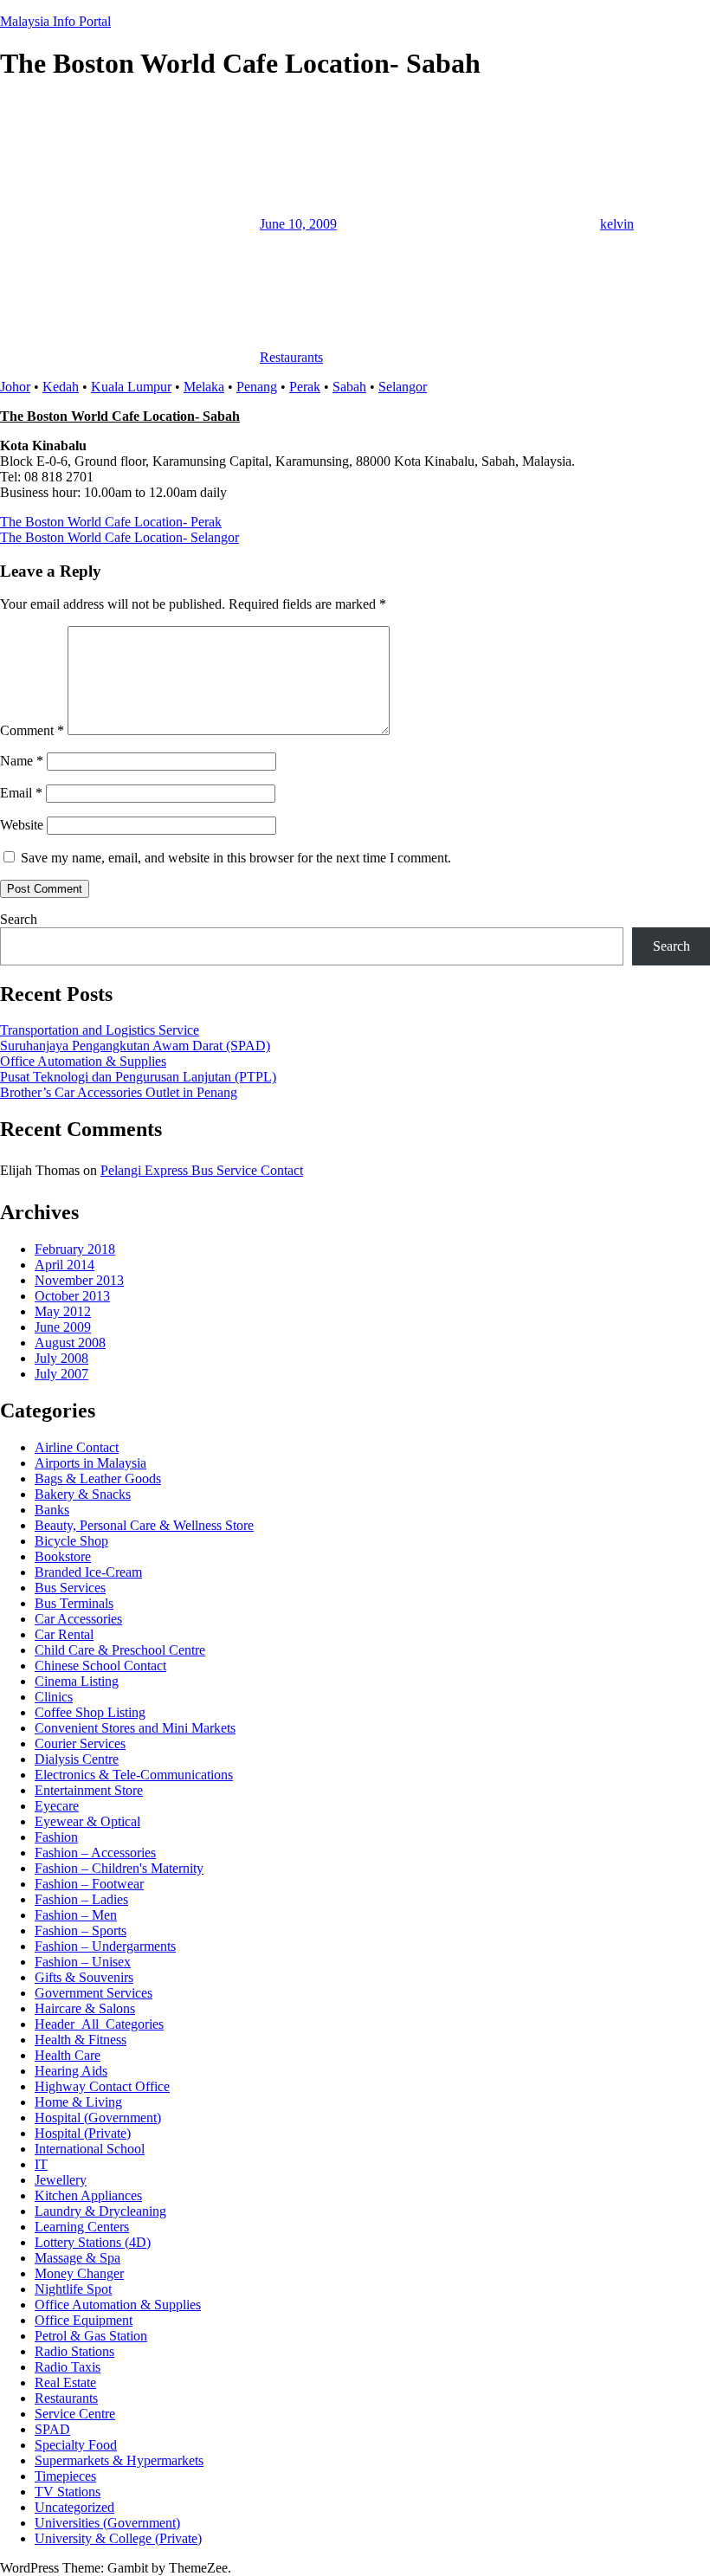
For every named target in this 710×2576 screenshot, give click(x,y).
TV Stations (68, 2492)
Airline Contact (77, 1447)
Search (19, 919)
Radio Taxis (68, 2367)
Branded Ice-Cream (88, 1572)
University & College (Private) (118, 2538)
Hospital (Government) (98, 2118)
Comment (32, 730)
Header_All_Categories (99, 2024)
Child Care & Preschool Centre (120, 1650)
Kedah (61, 387)
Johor (15, 387)
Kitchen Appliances (88, 2195)
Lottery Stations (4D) (93, 2242)
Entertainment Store (89, 1790)
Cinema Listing (77, 1681)
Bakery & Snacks (83, 1494)
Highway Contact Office (102, 2086)
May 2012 (63, 1311)
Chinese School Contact (100, 1666)
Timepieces (65, 2476)
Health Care (68, 2055)
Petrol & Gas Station (91, 2336)
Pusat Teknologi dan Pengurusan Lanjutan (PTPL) (138, 1077)
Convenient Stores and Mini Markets (135, 1728)
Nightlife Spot (73, 2289)
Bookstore (63, 1556)
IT (41, 2164)
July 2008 (61, 1358)
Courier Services (80, 1743)
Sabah (349, 387)
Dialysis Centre (77, 1759)
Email (21, 793)
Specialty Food (76, 2445)
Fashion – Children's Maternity (119, 1868)
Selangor (403, 387)
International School (90, 2149)
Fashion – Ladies (81, 1899)
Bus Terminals (74, 1603)
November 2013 (79, 1280)
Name (22, 761)
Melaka (204, 387)
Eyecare (57, 1806)
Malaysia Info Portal (55, 21)
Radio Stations (74, 2351)
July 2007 (61, 1374)
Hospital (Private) (83, 2133)
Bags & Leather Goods (98, 1478)
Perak (305, 387)
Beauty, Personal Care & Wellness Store (144, 1525)
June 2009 (63, 1327)
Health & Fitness (81, 2040)
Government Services (94, 1993)
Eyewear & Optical (87, 1821)
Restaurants (291, 357)
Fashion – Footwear (89, 1884)
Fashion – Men (76, 1915)
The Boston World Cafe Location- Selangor (119, 537)
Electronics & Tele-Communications (134, 1775)
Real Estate (65, 2382)
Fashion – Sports (81, 1930)
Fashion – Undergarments (105, 1946)
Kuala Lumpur (131, 387)
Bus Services (70, 1588)
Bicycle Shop (71, 1541)
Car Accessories (78, 1619)
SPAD (52, 2429)
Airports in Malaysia (90, 1463)
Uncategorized (74, 2507)
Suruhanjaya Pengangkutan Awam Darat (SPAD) (135, 1046)
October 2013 (72, 1296)
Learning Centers (82, 2227)
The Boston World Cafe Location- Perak (111, 522)
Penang (257, 387)
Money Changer (79, 2273)
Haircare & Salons (85, 2008)
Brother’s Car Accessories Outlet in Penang (119, 1092)
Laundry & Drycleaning (100, 2211)
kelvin (617, 224)
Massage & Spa (77, 2258)
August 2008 (70, 1343)
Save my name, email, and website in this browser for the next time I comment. (236, 858)
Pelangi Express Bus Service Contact (202, 1170)
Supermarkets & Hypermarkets (119, 2460)
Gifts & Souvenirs (84, 1977)
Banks (52, 1510)
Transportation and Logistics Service (100, 1030)
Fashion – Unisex (83, 1962)
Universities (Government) (107, 2523)
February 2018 (75, 1249)
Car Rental (64, 1634)
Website (22, 825)
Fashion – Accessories (95, 1853)
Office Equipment (84, 2320)
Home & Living (78, 2102)
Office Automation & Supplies (83, 1061)
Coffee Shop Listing (90, 1712)
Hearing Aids (71, 2071)
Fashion (56, 1837)
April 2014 (65, 1265)
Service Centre (75, 2414)
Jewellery (61, 2180)
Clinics (54, 1697)
